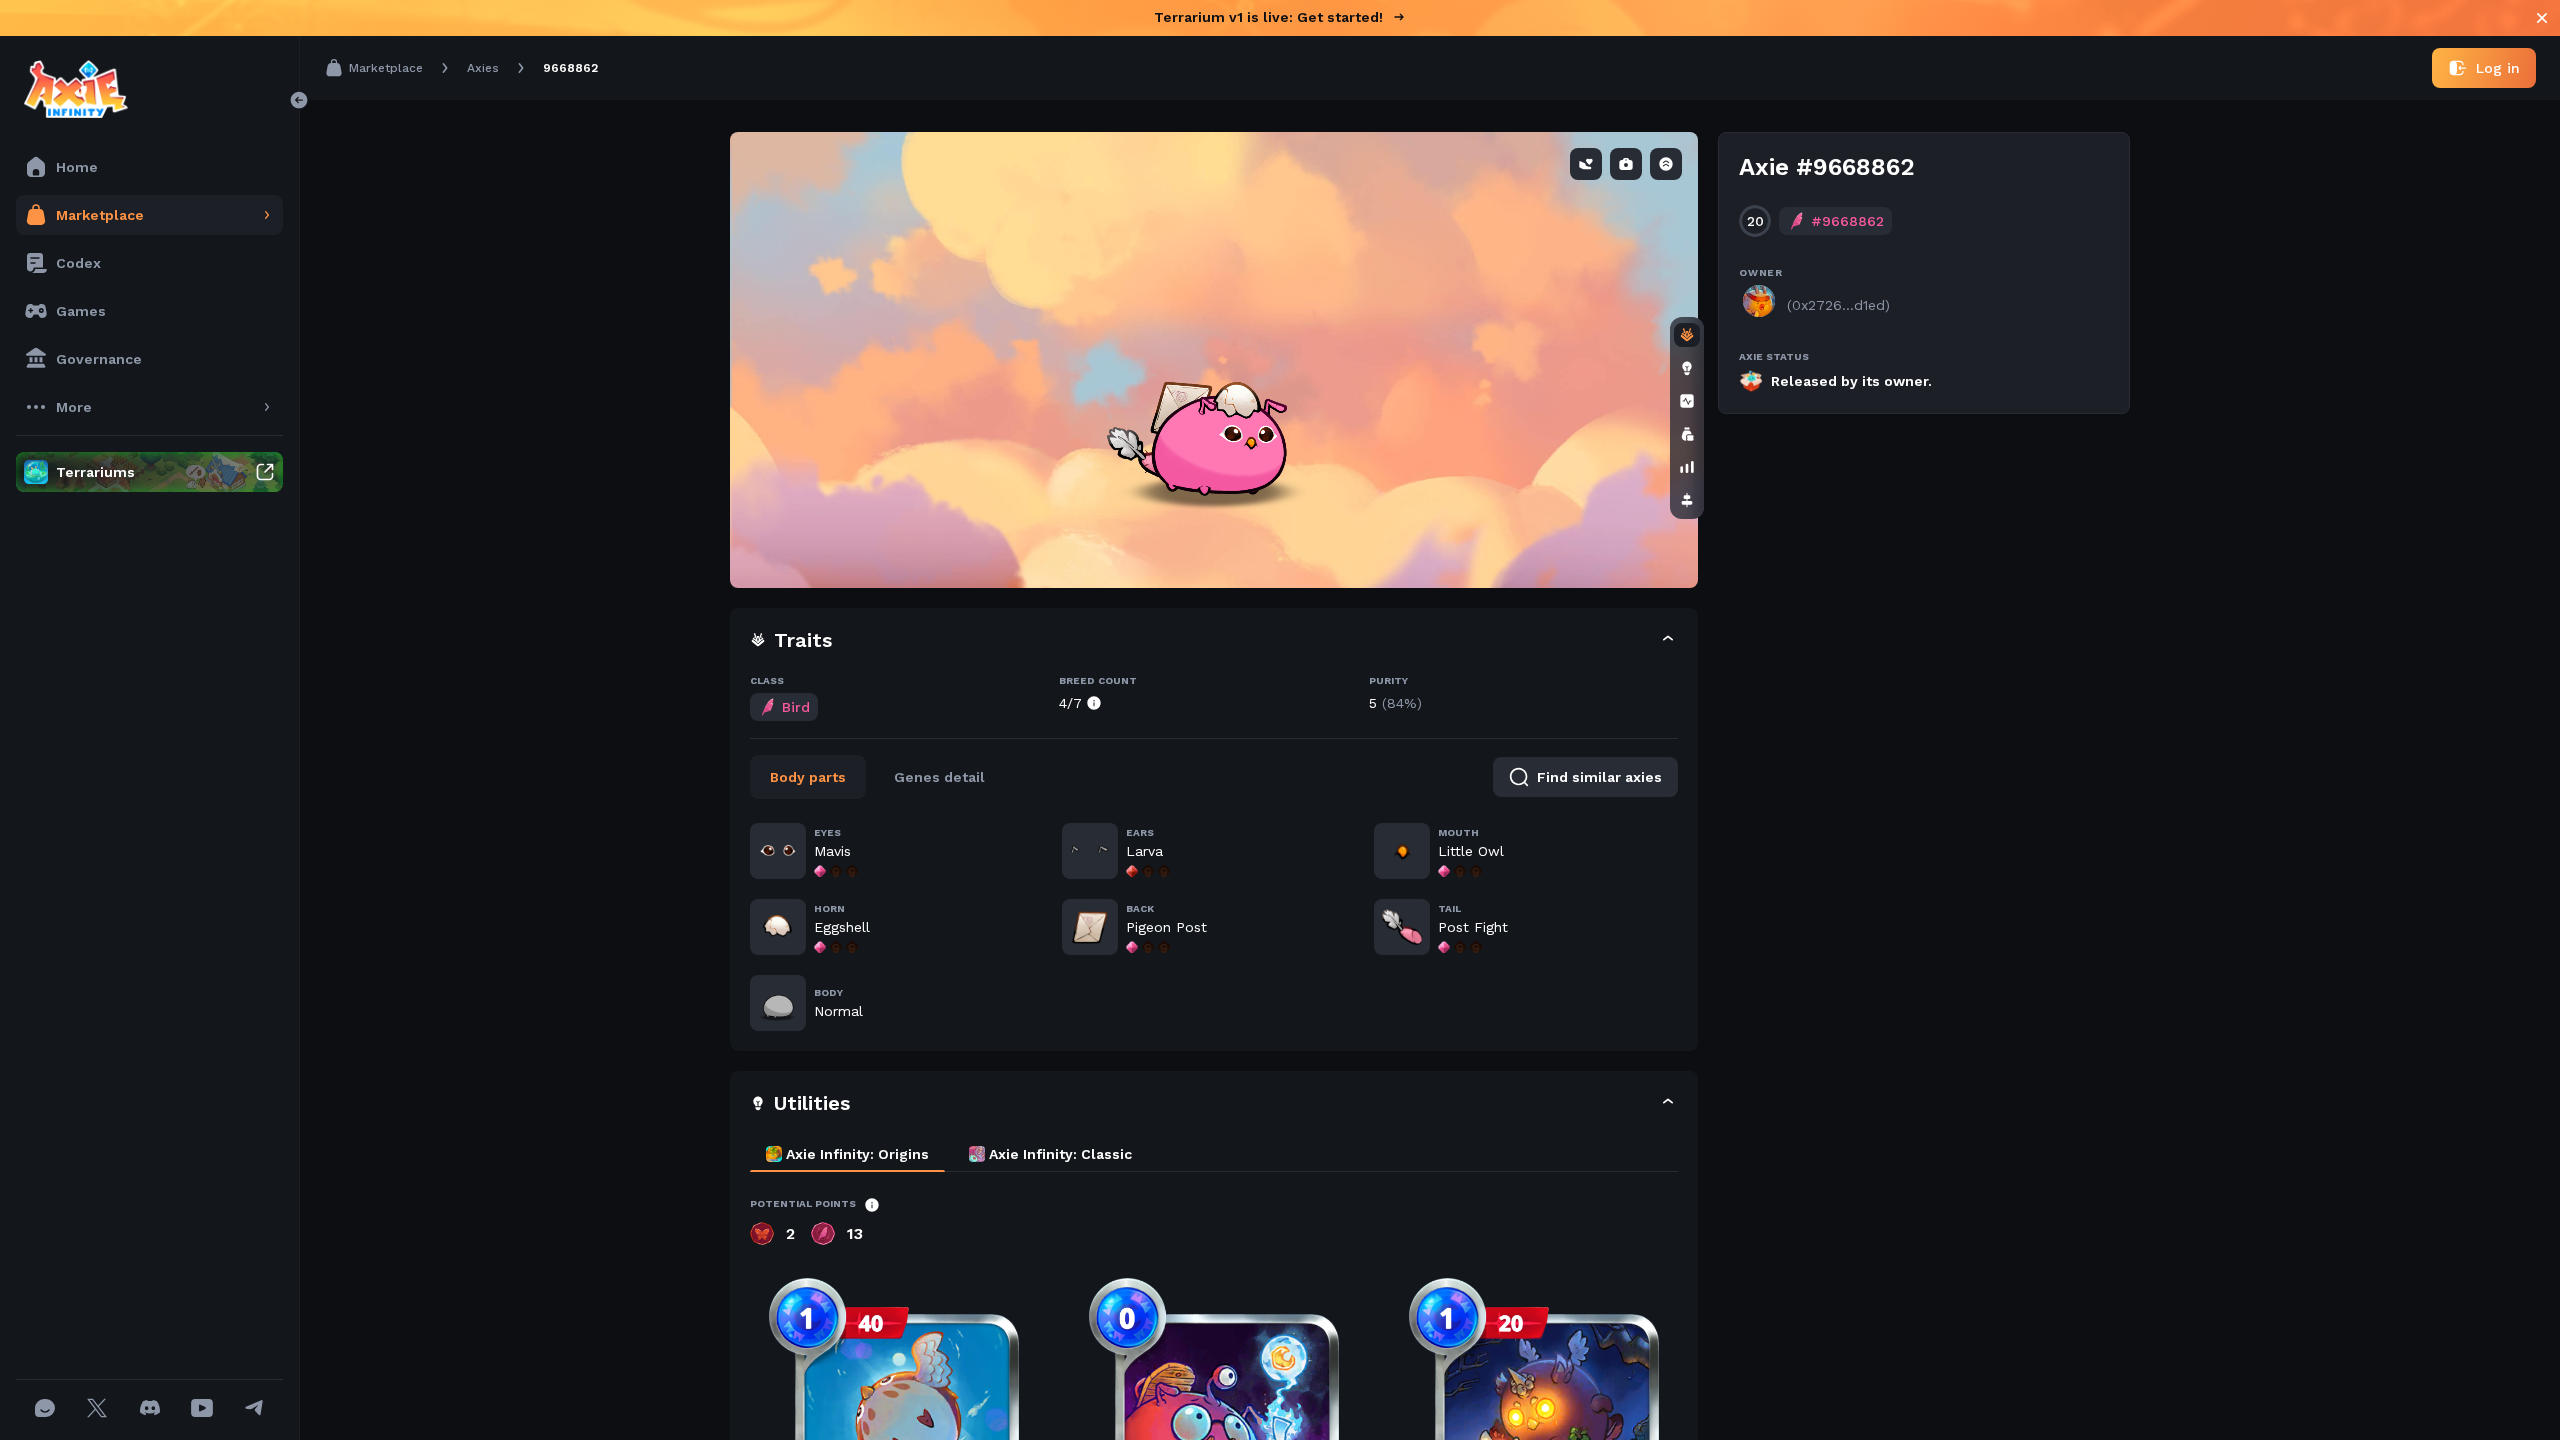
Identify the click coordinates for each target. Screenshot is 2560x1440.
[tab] (847, 1154)
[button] (1214, 640)
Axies (483, 68)
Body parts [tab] (808, 777)
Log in (2498, 68)
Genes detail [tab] (939, 777)
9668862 (570, 68)
